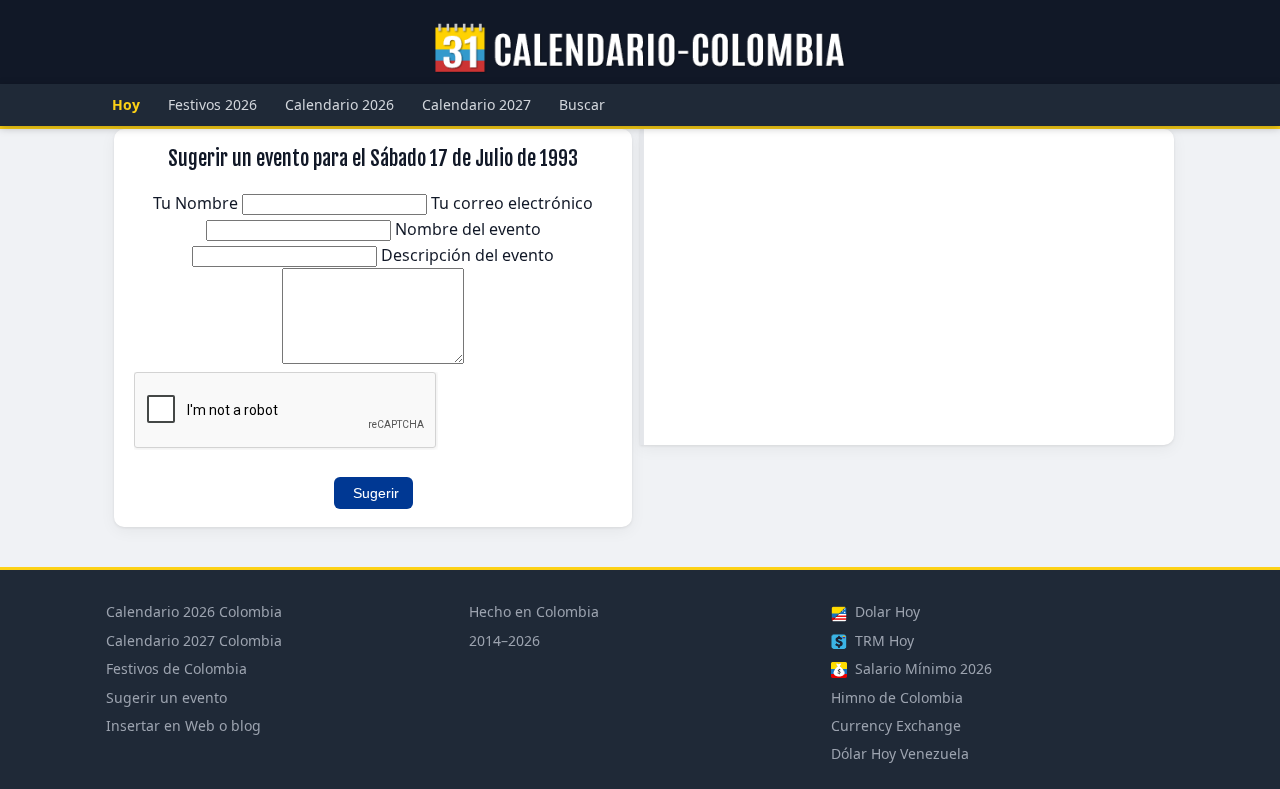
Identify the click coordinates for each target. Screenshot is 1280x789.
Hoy (126, 104)
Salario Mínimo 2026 (921, 668)
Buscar (582, 104)
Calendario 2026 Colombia (194, 611)
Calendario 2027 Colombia (194, 640)
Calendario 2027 (476, 104)
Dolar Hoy (885, 611)
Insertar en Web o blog (183, 725)
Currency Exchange (896, 725)
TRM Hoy (882, 640)
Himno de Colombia (897, 697)
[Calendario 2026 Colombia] (640, 49)
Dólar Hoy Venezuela (900, 753)
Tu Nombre (197, 203)
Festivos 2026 (212, 104)
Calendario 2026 (339, 104)
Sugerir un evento (166, 697)
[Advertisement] (909, 287)
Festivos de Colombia (176, 668)
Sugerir (376, 493)
